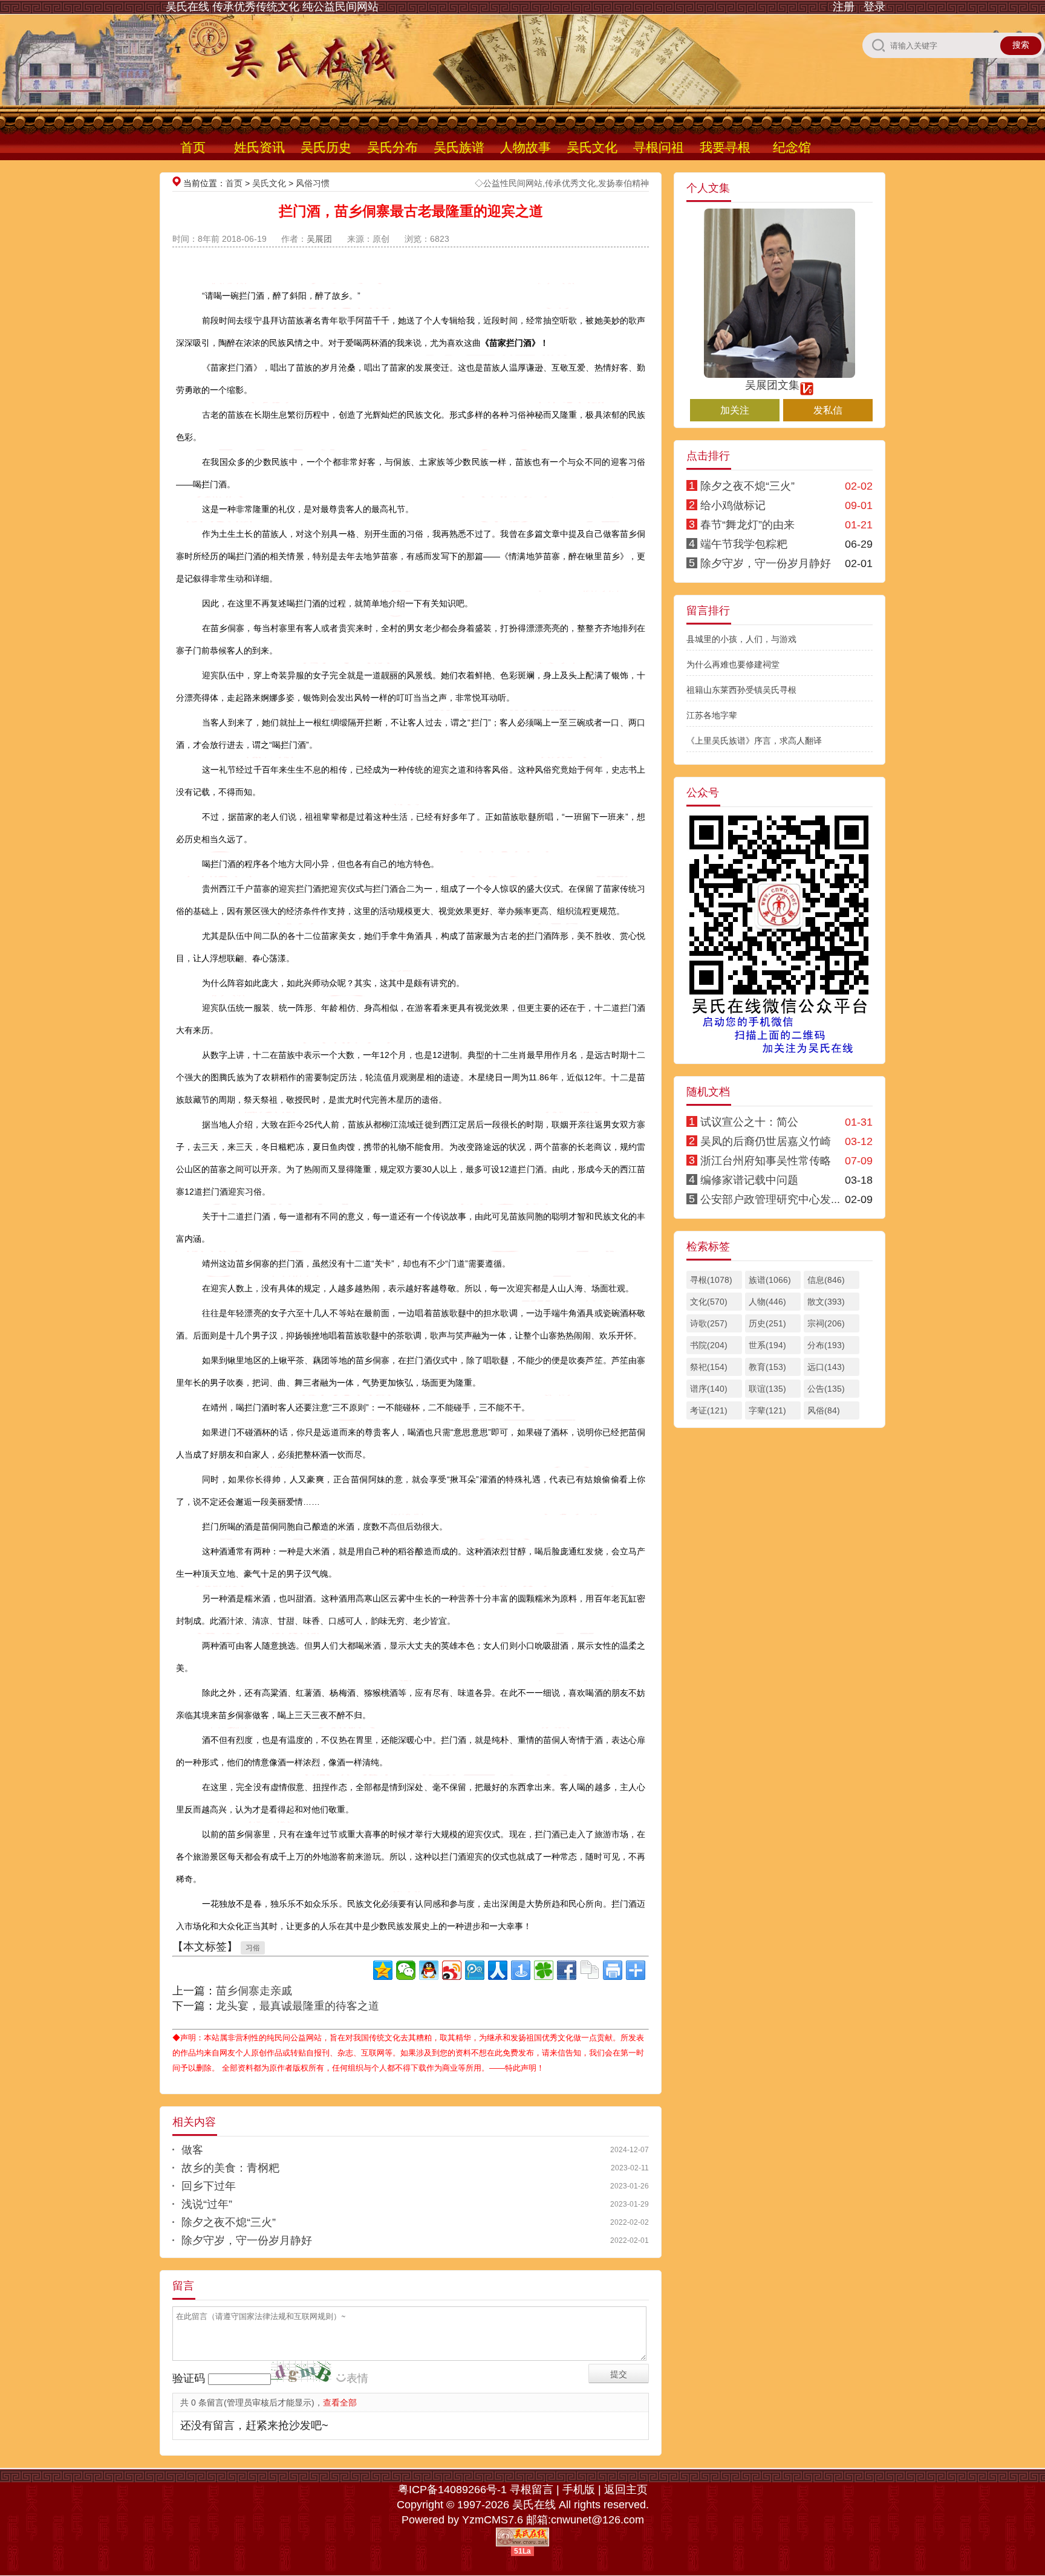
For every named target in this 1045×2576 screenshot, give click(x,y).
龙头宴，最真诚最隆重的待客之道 (298, 2006)
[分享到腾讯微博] (475, 1970)
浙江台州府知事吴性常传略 (766, 1161)
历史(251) (767, 1323)
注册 (844, 7)
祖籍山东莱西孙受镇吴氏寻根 (741, 690)
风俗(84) (824, 1410)
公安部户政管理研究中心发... (770, 1199)
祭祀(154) (709, 1367)
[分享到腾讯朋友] (544, 1970)
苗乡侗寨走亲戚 (254, 1991)
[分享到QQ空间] (383, 1970)
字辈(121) (767, 1410)
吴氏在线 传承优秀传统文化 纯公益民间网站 (272, 7)
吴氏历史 (326, 147)
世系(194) (767, 1345)
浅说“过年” (207, 2204)
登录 (874, 7)
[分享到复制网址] (590, 1970)
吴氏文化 (592, 147)
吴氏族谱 (459, 147)
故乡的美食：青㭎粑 (230, 2168)
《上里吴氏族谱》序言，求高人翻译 (754, 741)
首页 (193, 147)
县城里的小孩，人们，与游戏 (741, 639)
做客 (192, 2150)
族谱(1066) (770, 1280)
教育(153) (767, 1367)
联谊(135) (767, 1389)
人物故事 (526, 147)
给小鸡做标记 (733, 505)
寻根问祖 (659, 147)
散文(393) (826, 1302)
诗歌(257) (709, 1323)
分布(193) (826, 1345)
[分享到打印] (613, 1970)
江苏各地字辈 (712, 715)
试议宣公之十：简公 (749, 1122)
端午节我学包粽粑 (744, 544)
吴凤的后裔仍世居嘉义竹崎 (766, 1141)
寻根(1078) (711, 1280)
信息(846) (826, 1280)
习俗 (253, 1948)
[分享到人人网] (498, 1970)
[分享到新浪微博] (452, 1970)
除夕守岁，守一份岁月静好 (247, 2240)
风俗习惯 (313, 183)
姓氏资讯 (259, 147)
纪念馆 (792, 147)
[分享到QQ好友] (429, 1970)
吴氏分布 (392, 147)
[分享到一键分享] (521, 1970)
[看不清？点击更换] (301, 2371)
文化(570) (709, 1302)
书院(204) (709, 1345)
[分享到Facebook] (567, 1970)
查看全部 (340, 2402)
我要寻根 (725, 147)
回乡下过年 (209, 2186)
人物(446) (767, 1302)
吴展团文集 (772, 385)
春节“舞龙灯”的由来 (747, 525)
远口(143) (826, 1367)
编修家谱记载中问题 (749, 1180)
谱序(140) (709, 1389)
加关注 (735, 410)
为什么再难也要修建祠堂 (733, 664)
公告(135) (826, 1389)
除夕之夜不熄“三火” (229, 2222)
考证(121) (709, 1410)
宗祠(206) (826, 1323)
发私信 (828, 410)
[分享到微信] (406, 1970)
